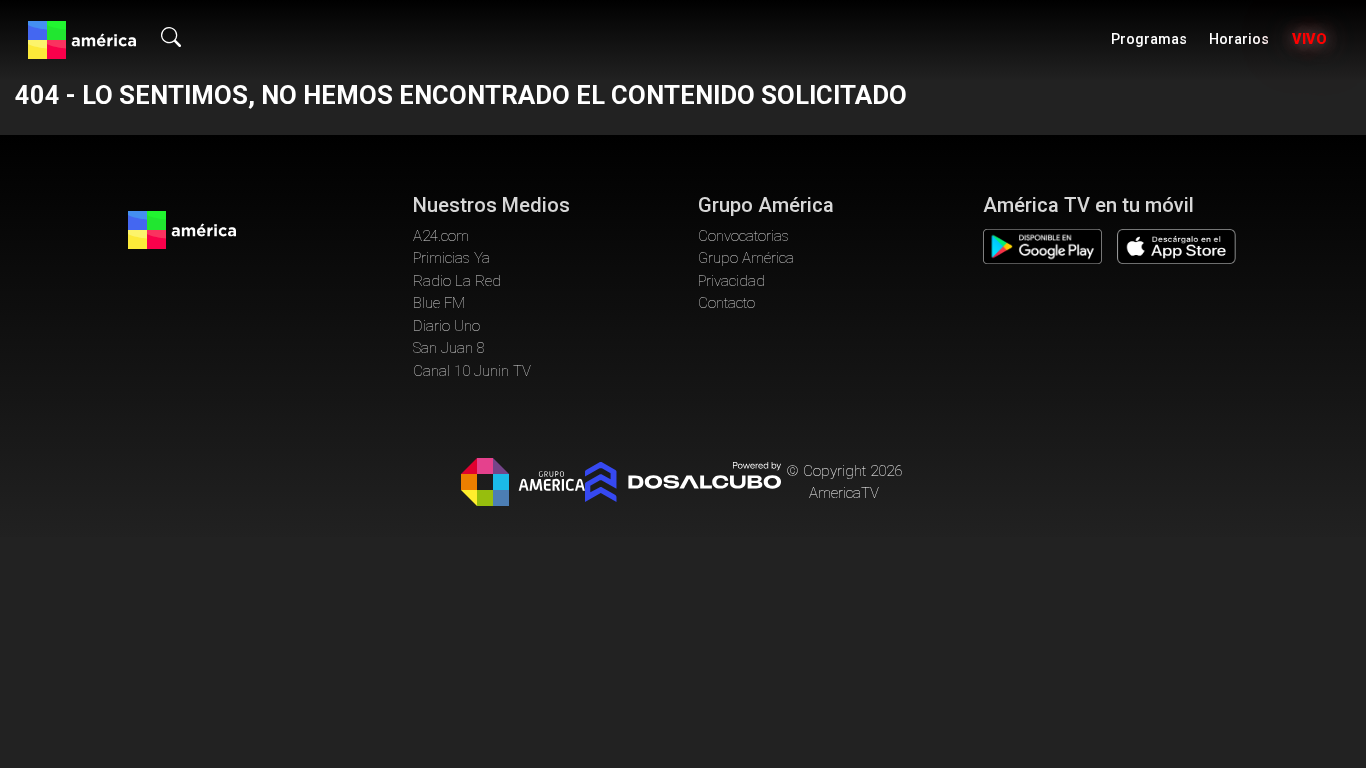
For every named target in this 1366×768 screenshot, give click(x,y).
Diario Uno (446, 326)
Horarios (1239, 39)
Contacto (726, 303)
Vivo (1309, 39)
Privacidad (731, 281)
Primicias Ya (451, 258)
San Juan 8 (449, 348)
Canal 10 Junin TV (472, 371)
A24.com (441, 236)
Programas (1149, 39)
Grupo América (746, 258)
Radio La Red (457, 281)
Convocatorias (743, 236)
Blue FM (439, 303)
